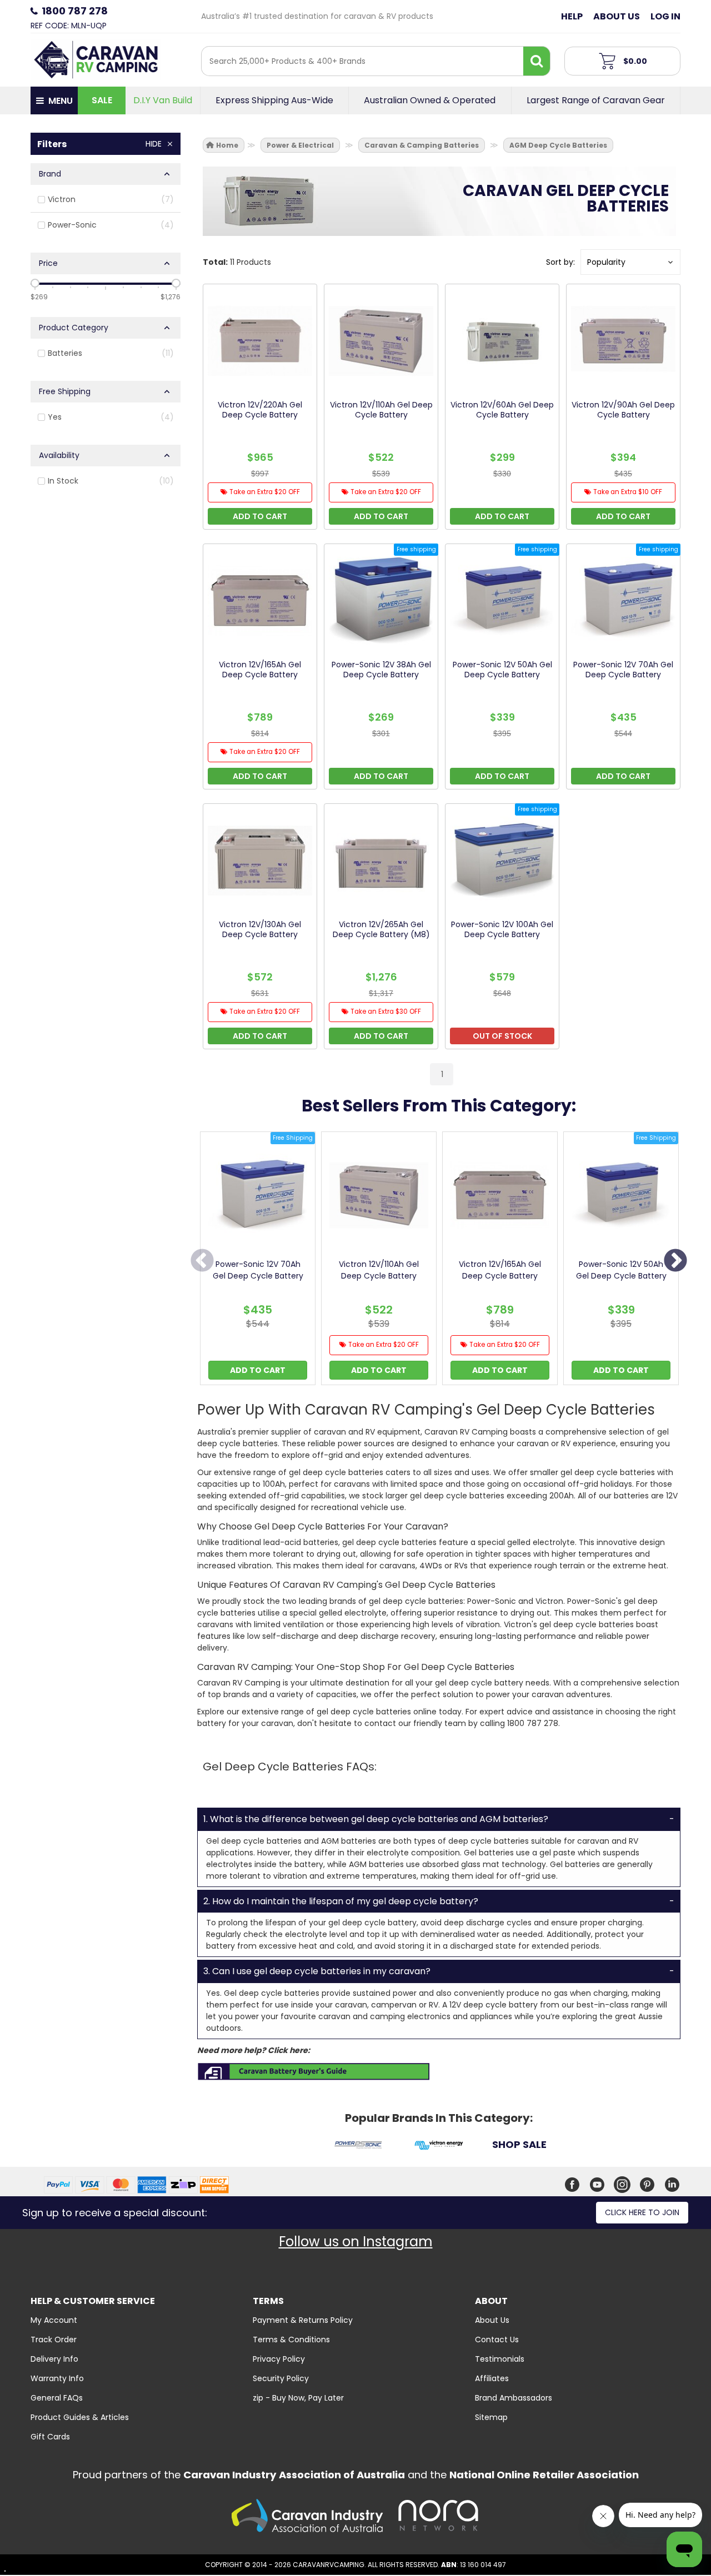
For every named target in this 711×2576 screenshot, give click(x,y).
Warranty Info (57, 2378)
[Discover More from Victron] (439, 2147)
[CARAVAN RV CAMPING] (96, 59)
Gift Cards (50, 2437)
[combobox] (362, 61)
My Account (54, 2320)
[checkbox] (106, 200)
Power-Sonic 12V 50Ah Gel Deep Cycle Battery (621, 1270)
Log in (665, 16)
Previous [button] (202, 1261)
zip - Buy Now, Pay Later (298, 2398)
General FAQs (57, 2398)
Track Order (54, 2339)
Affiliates (492, 2378)
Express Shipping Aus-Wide (274, 100)
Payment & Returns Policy (303, 2320)
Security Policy (281, 2378)
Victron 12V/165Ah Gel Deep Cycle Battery (500, 1270)
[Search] (537, 61)
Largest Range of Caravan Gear (596, 100)
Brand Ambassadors (514, 2398)
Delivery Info (54, 2359)
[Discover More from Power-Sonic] (359, 2147)
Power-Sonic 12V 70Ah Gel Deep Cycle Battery (258, 1270)
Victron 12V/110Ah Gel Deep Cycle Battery (379, 1270)
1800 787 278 (75, 11)
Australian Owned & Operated (430, 100)
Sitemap (491, 2417)
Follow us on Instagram (356, 2242)
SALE (102, 100)
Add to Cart (258, 1370)
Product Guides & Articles (80, 2417)
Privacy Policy (279, 2359)
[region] (106, 611)
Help (572, 16)
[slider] (35, 283)
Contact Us (497, 2339)
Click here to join (642, 2212)
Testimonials (500, 2359)
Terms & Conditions (291, 2339)
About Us (617, 16)
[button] (630, 262)
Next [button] (675, 1261)
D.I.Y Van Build (163, 100)
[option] (258, 1261)
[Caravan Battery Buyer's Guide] (314, 2071)
